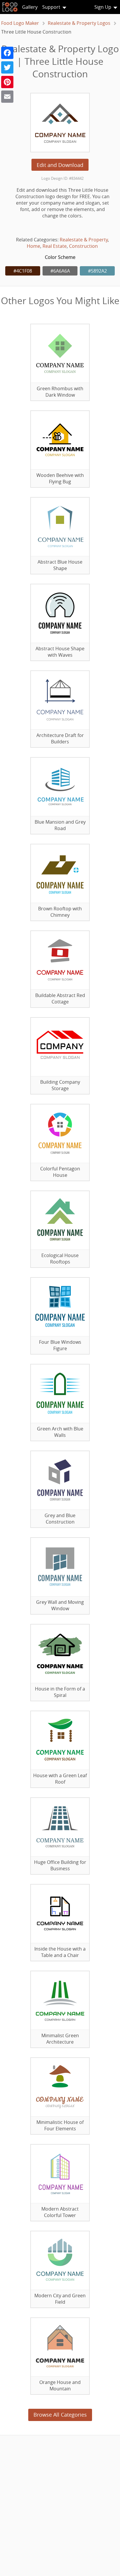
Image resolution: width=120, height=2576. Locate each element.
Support (51, 7)
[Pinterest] (7, 82)
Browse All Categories (60, 2415)
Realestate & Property (84, 240)
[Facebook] (7, 53)
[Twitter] (7, 67)
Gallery (30, 7)
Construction (83, 246)
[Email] (7, 97)
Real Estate (55, 246)
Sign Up (103, 7)
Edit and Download (60, 165)
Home (33, 246)
